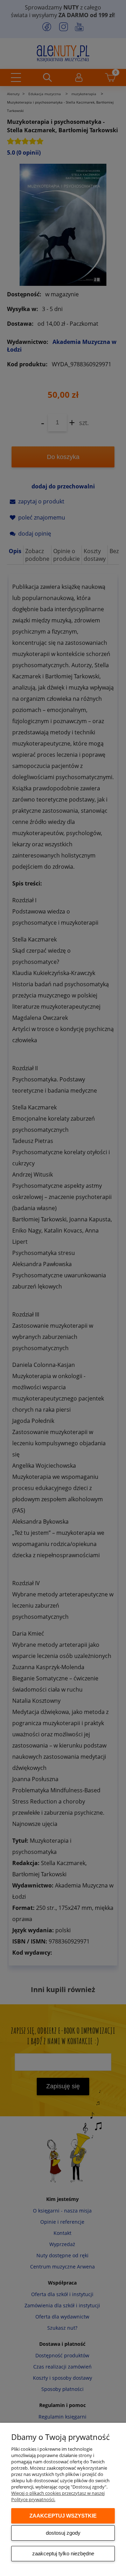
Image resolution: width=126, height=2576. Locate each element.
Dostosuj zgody (63, 2533)
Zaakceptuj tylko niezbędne (63, 2553)
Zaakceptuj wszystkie (63, 2516)
